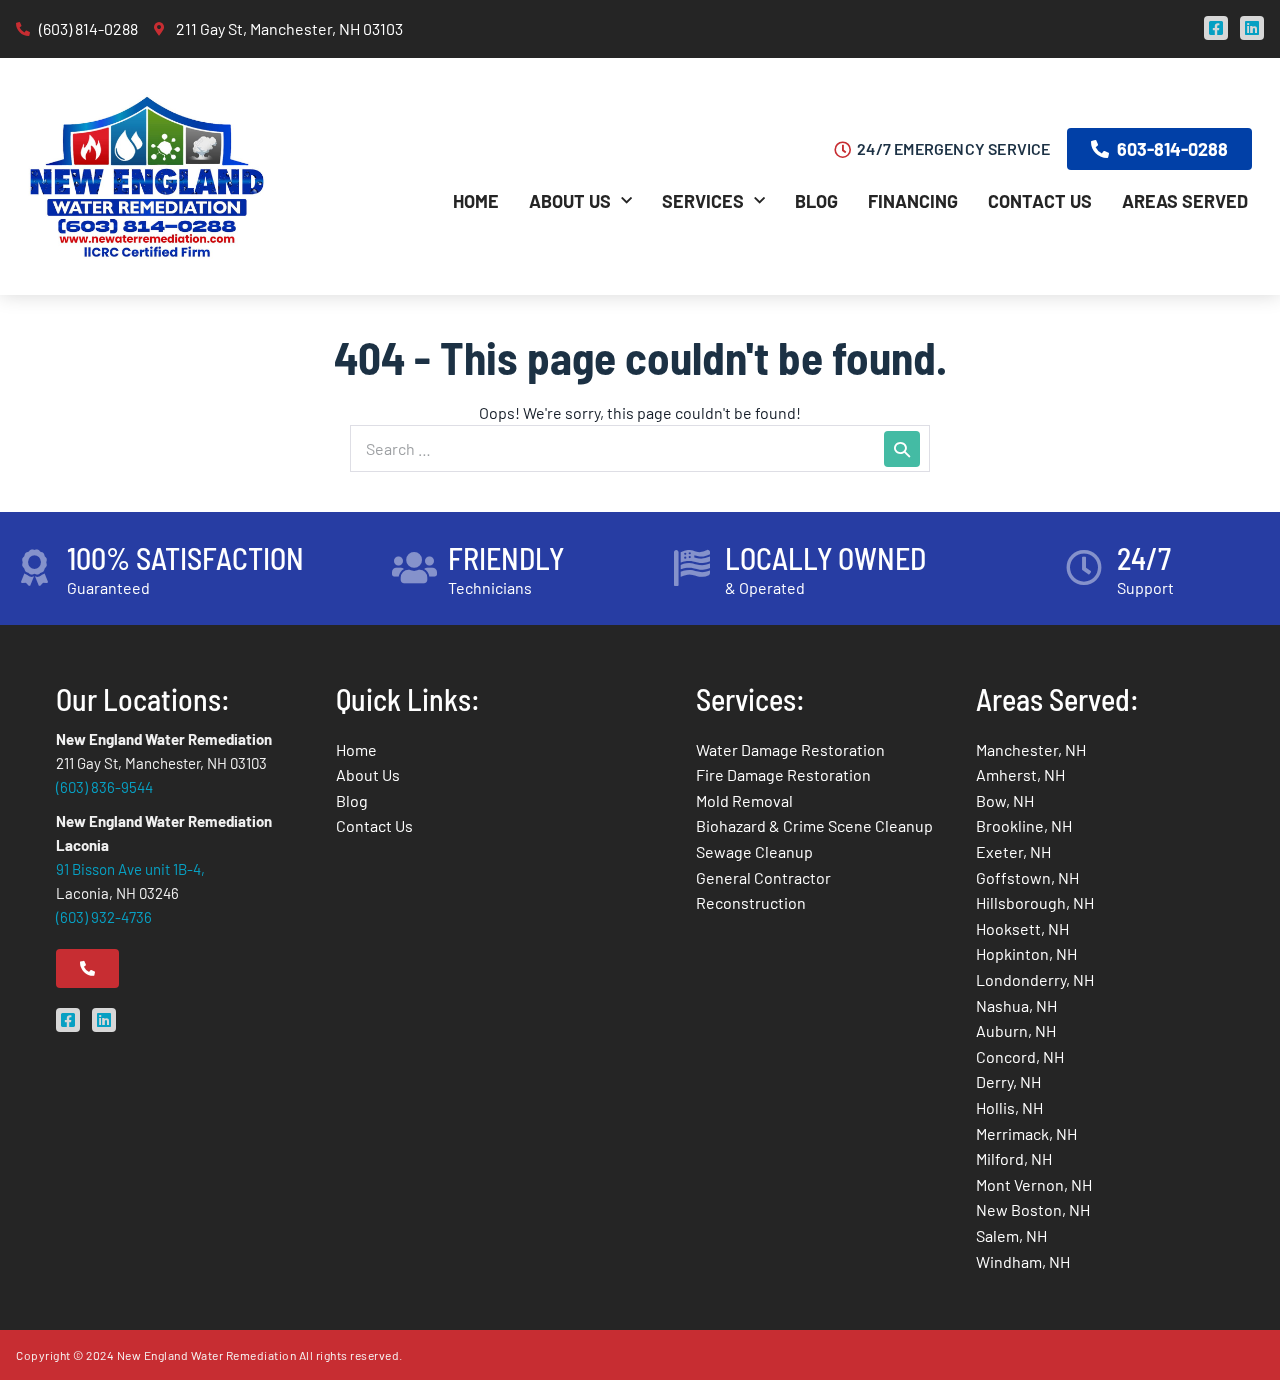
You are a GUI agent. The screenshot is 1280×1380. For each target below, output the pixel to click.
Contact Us (1040, 201)
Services (703, 201)
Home (476, 201)
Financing (913, 201)
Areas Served (1185, 201)
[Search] (902, 449)
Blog (816, 201)
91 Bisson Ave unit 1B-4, (130, 869)
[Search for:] (640, 448)
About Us (570, 201)
